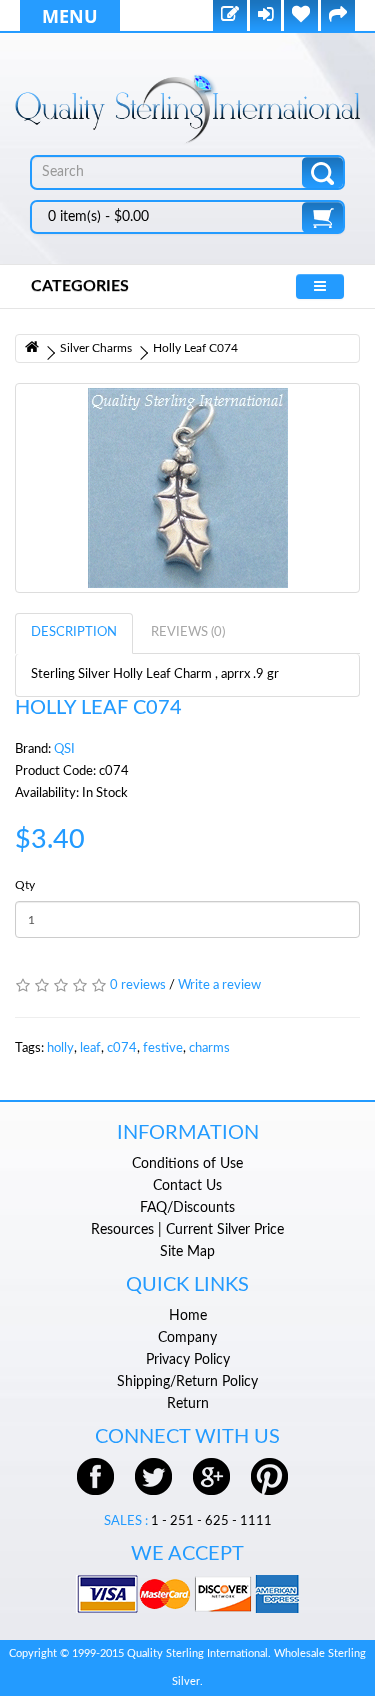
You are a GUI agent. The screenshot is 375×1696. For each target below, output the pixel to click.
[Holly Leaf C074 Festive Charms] (187, 488)
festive (163, 1048)
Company (187, 1338)
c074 (122, 1048)
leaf (90, 1048)
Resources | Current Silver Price (187, 1230)
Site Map (187, 1252)
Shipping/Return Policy (187, 1382)
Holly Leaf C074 (195, 348)
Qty (25, 885)
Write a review (219, 985)
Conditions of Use (187, 1164)
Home (188, 1316)
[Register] (230, 16)
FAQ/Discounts (187, 1208)
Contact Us (187, 1186)
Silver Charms (96, 348)
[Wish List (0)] (301, 16)
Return (188, 1404)
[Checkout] (338, 16)
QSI (64, 749)
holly (60, 1048)
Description (74, 632)
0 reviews (138, 985)
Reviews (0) (188, 632)
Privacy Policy (188, 1360)
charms (209, 1048)
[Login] (265, 16)
